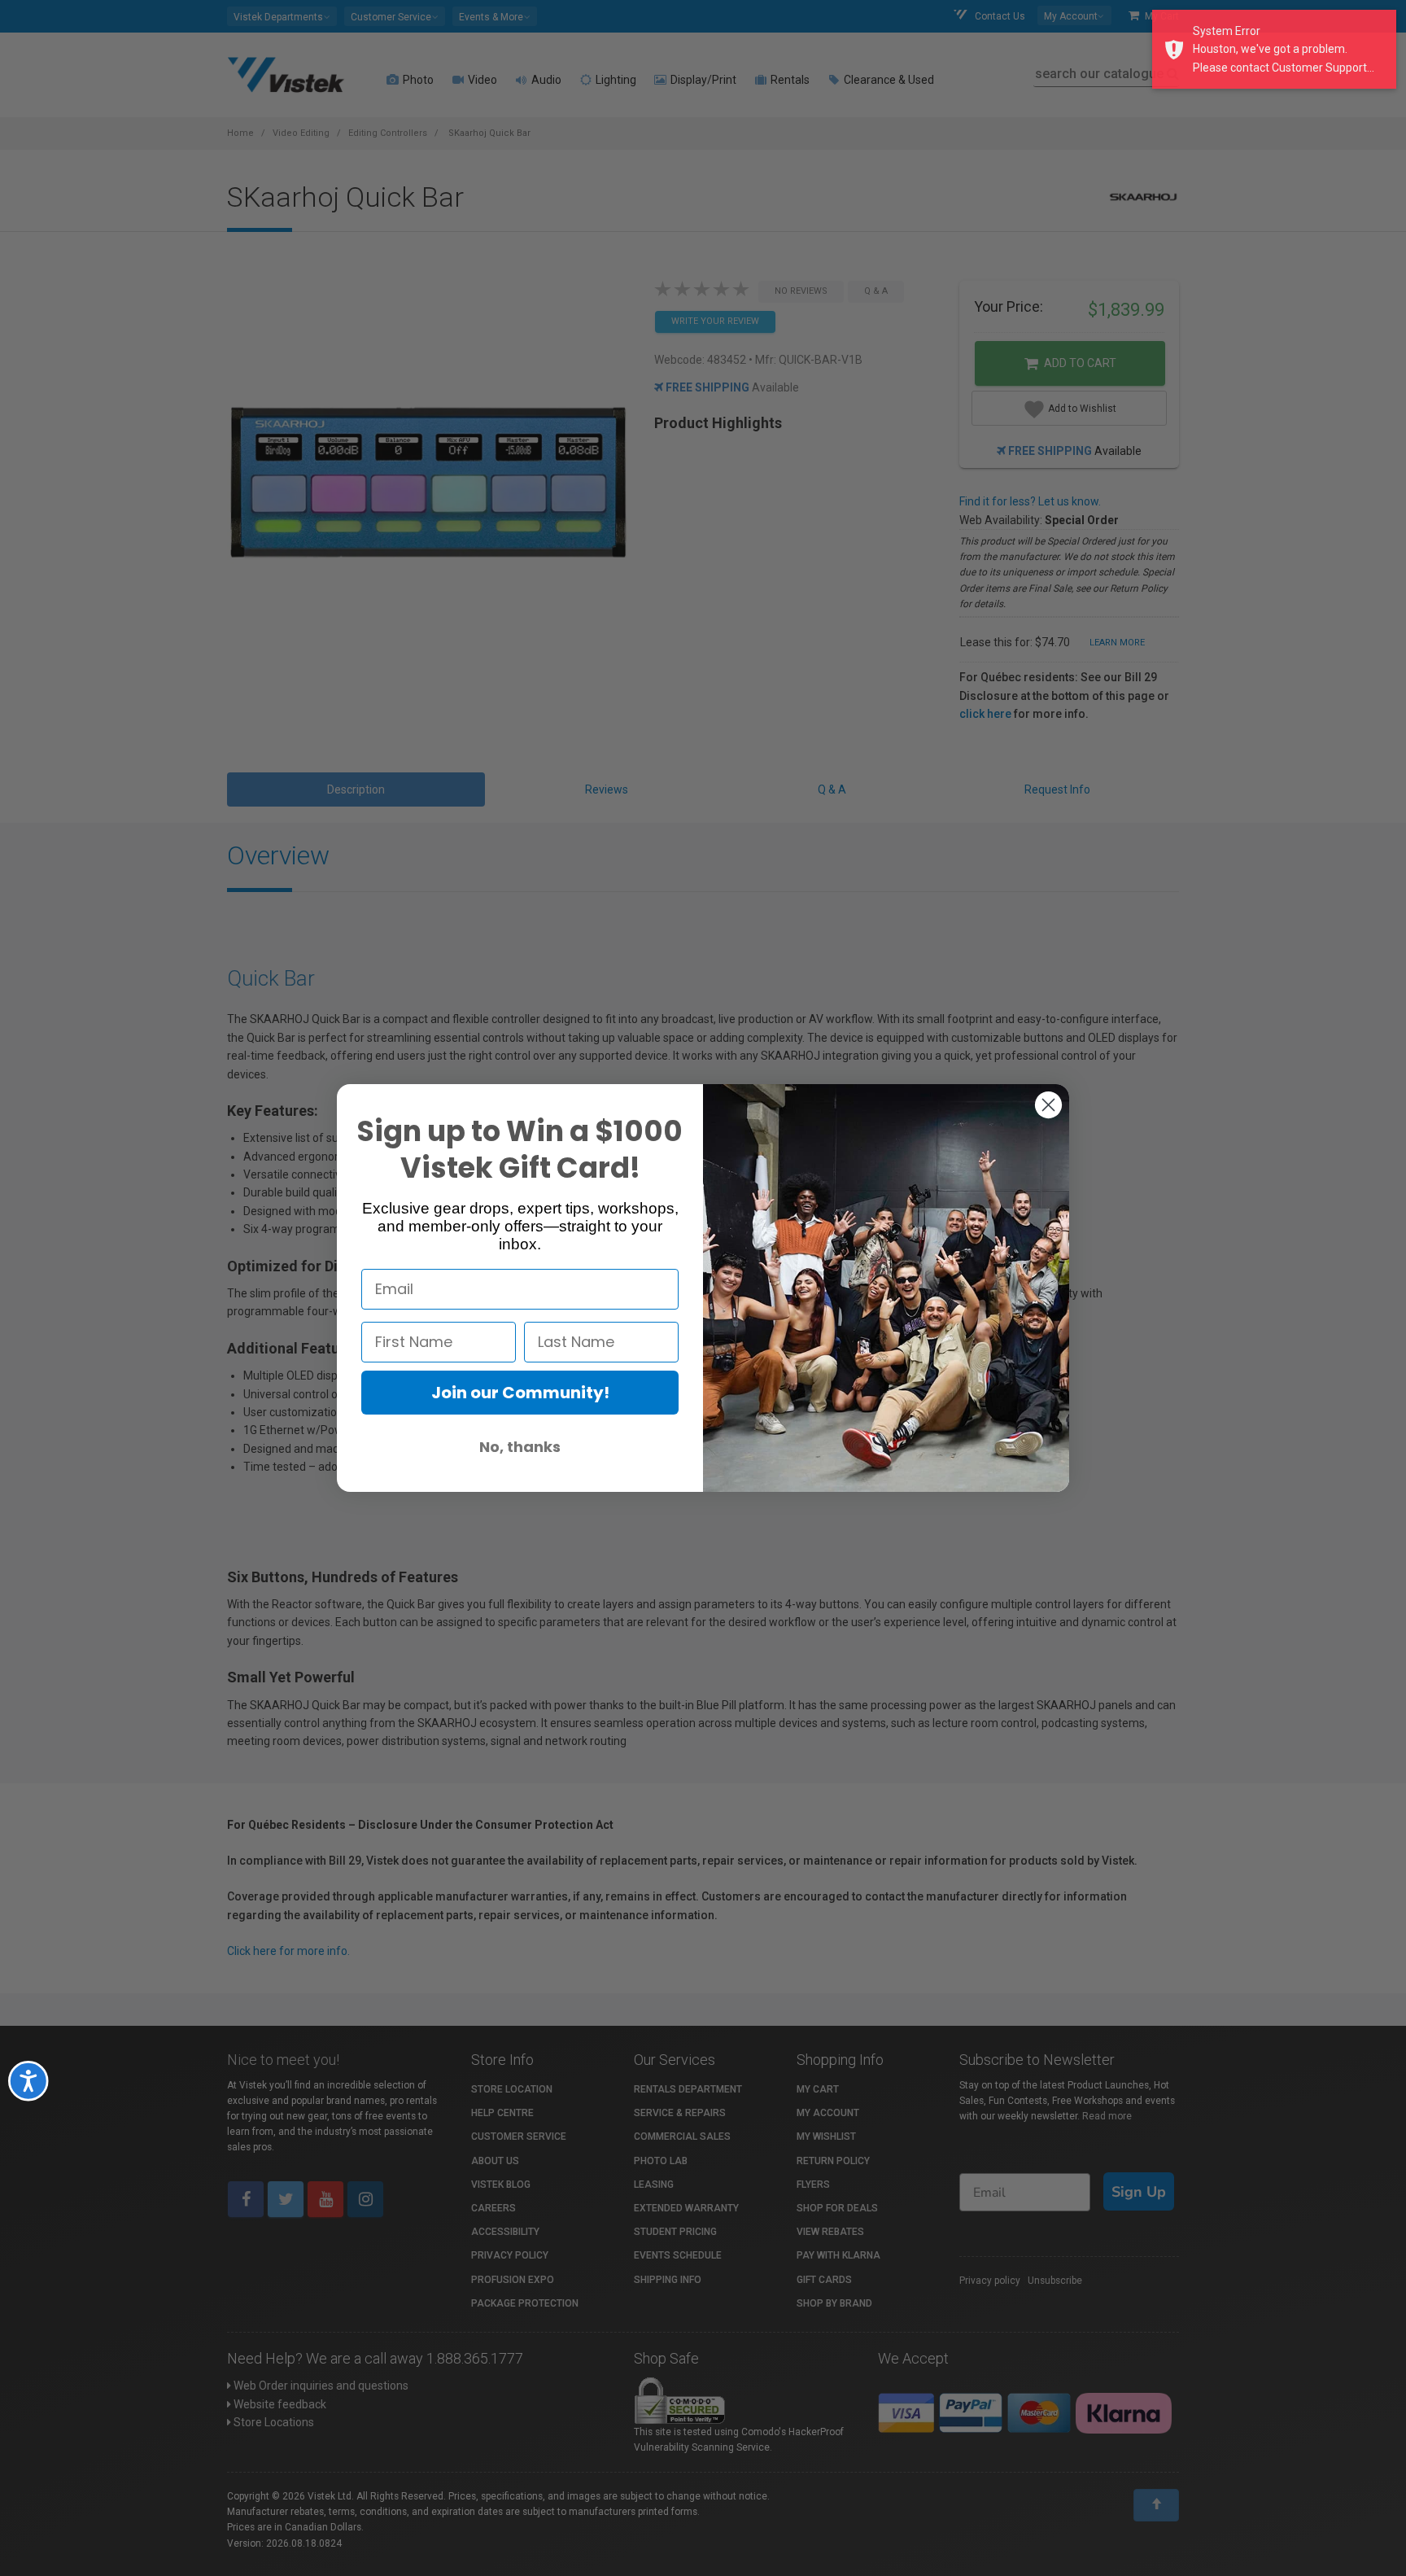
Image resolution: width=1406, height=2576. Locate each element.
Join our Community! (520, 1393)
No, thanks (520, 1447)
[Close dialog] (1048, 1105)
